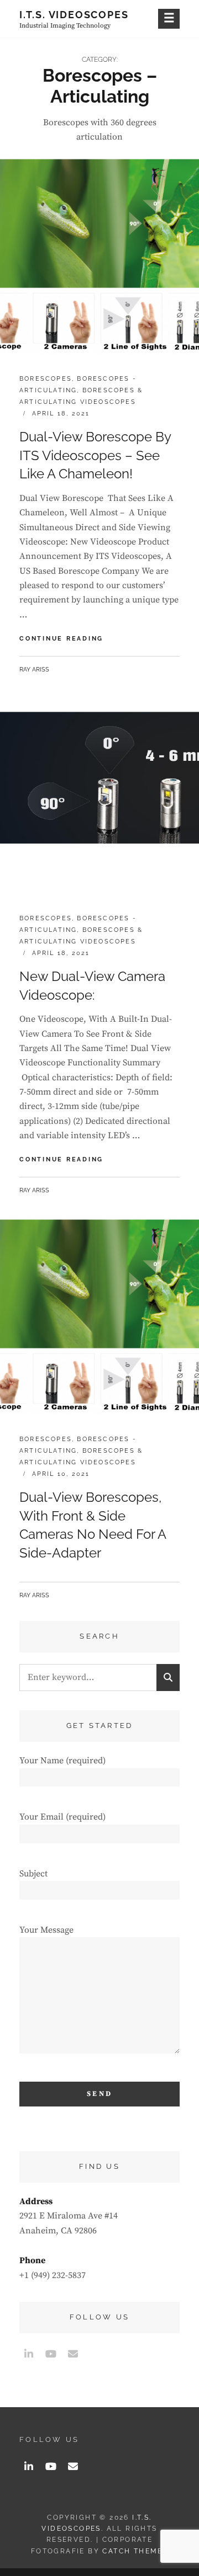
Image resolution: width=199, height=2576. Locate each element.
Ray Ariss (34, 670)
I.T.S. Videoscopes (74, 15)
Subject (33, 1874)
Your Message (46, 1930)
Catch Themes (135, 2551)
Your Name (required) (62, 1761)
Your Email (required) (62, 1817)
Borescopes (46, 379)
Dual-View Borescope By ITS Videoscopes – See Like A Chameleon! (95, 455)
